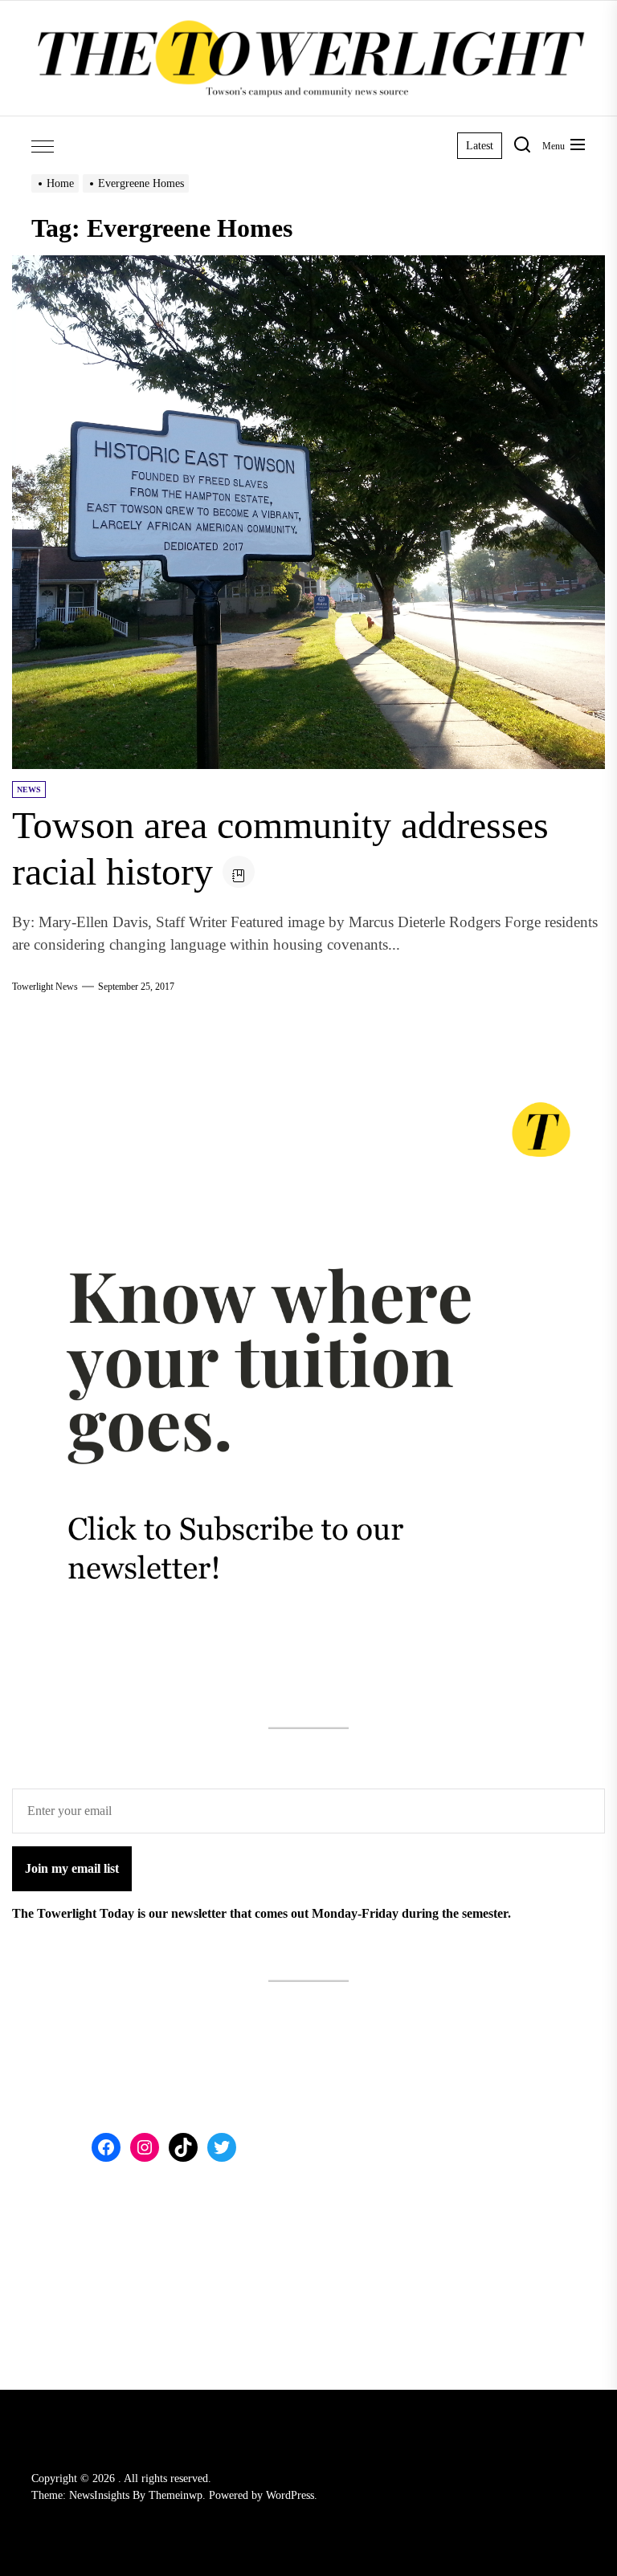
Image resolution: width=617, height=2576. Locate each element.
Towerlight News (45, 987)
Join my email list (72, 1868)
